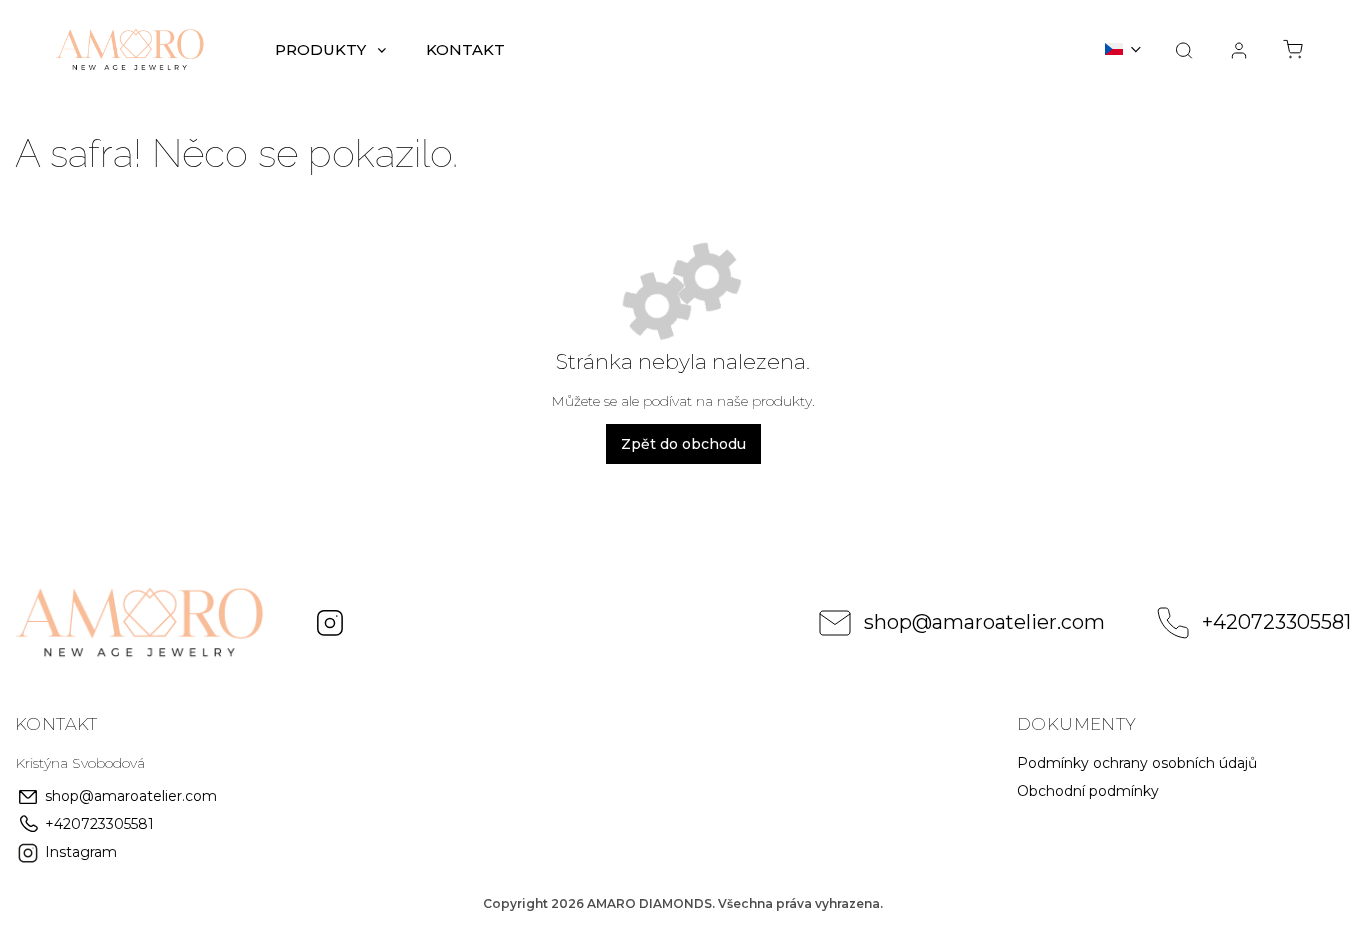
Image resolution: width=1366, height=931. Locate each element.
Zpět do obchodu (683, 444)
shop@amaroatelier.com (984, 622)
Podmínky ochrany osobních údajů (1137, 763)
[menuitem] (330, 50)
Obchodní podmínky (1088, 791)
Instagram (330, 623)
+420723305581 (1276, 622)
